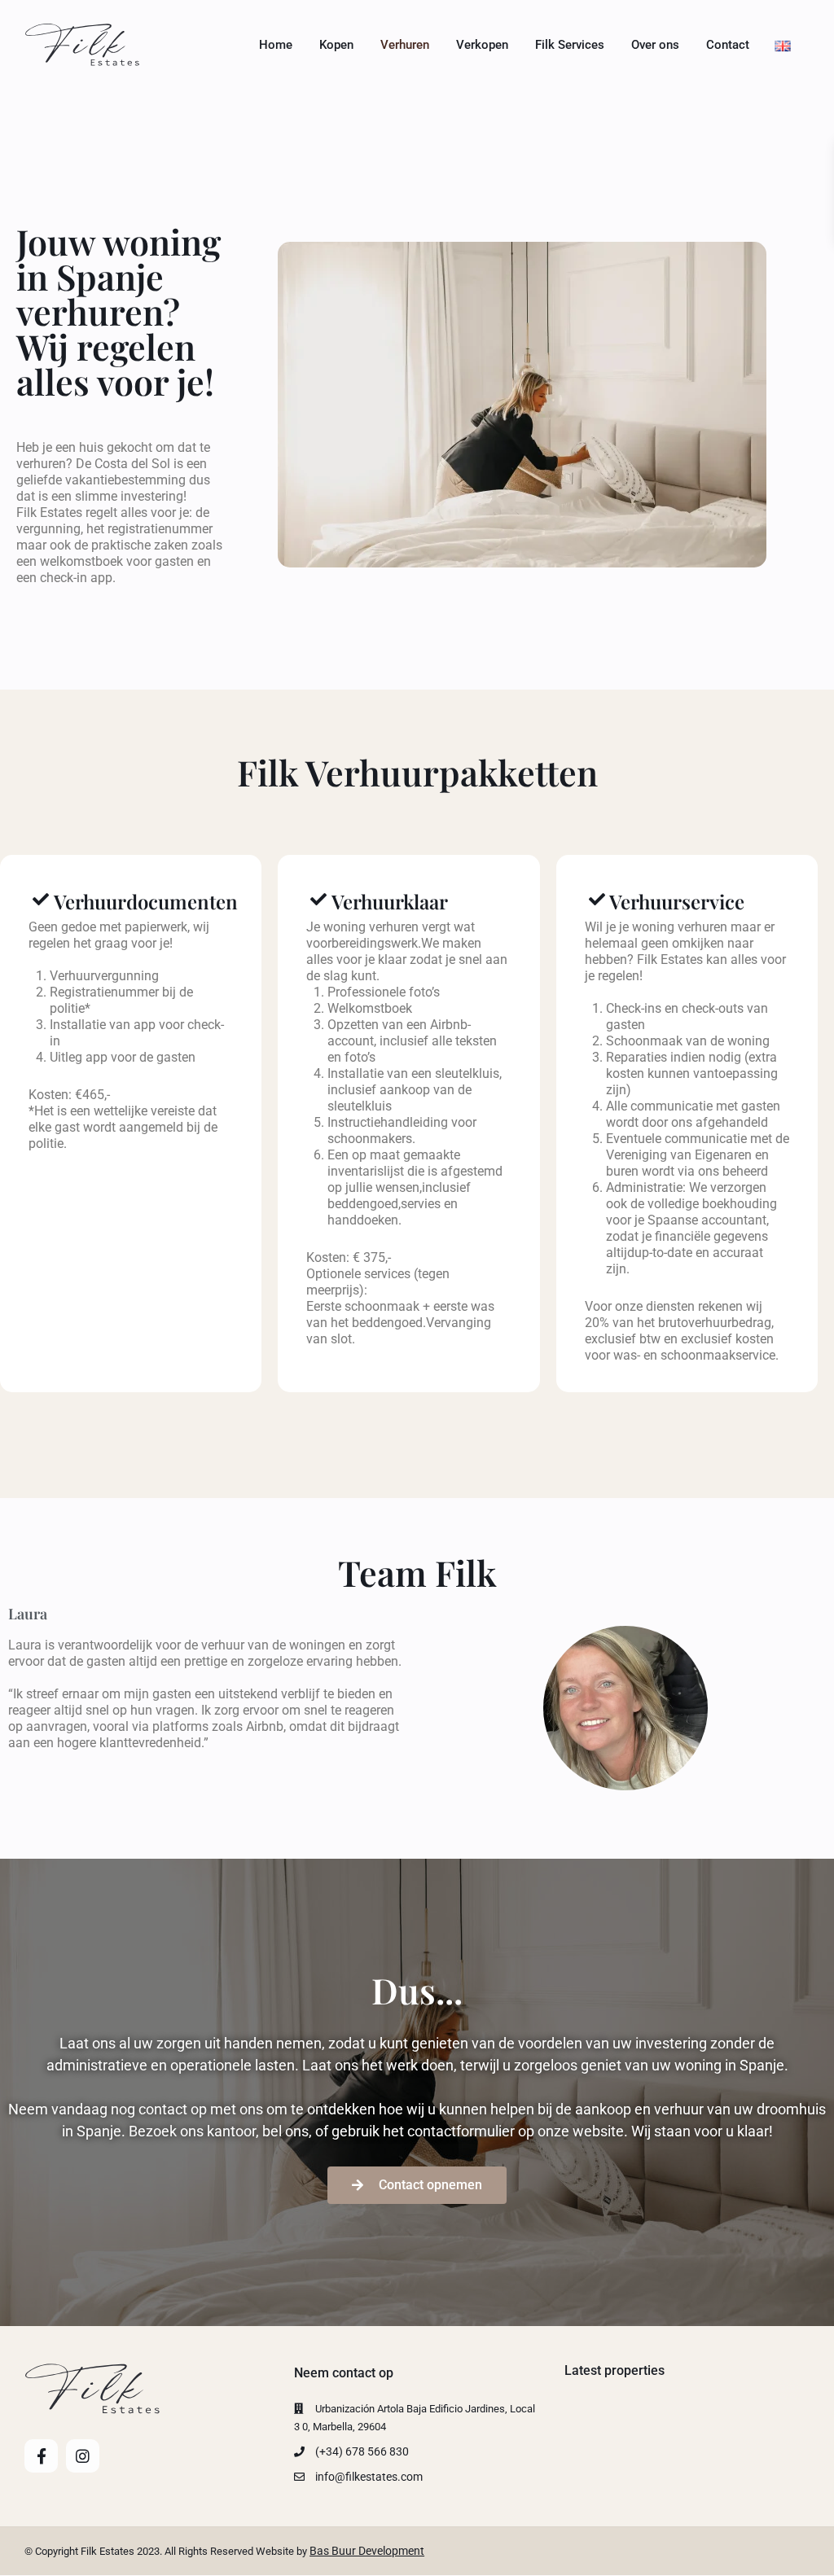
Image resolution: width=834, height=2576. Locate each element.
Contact (728, 45)
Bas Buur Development (367, 2551)
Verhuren (405, 45)
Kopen (336, 45)
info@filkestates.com (369, 2477)
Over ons (655, 45)
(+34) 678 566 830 (362, 2451)
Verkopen (482, 45)
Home (276, 45)
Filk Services (570, 45)
